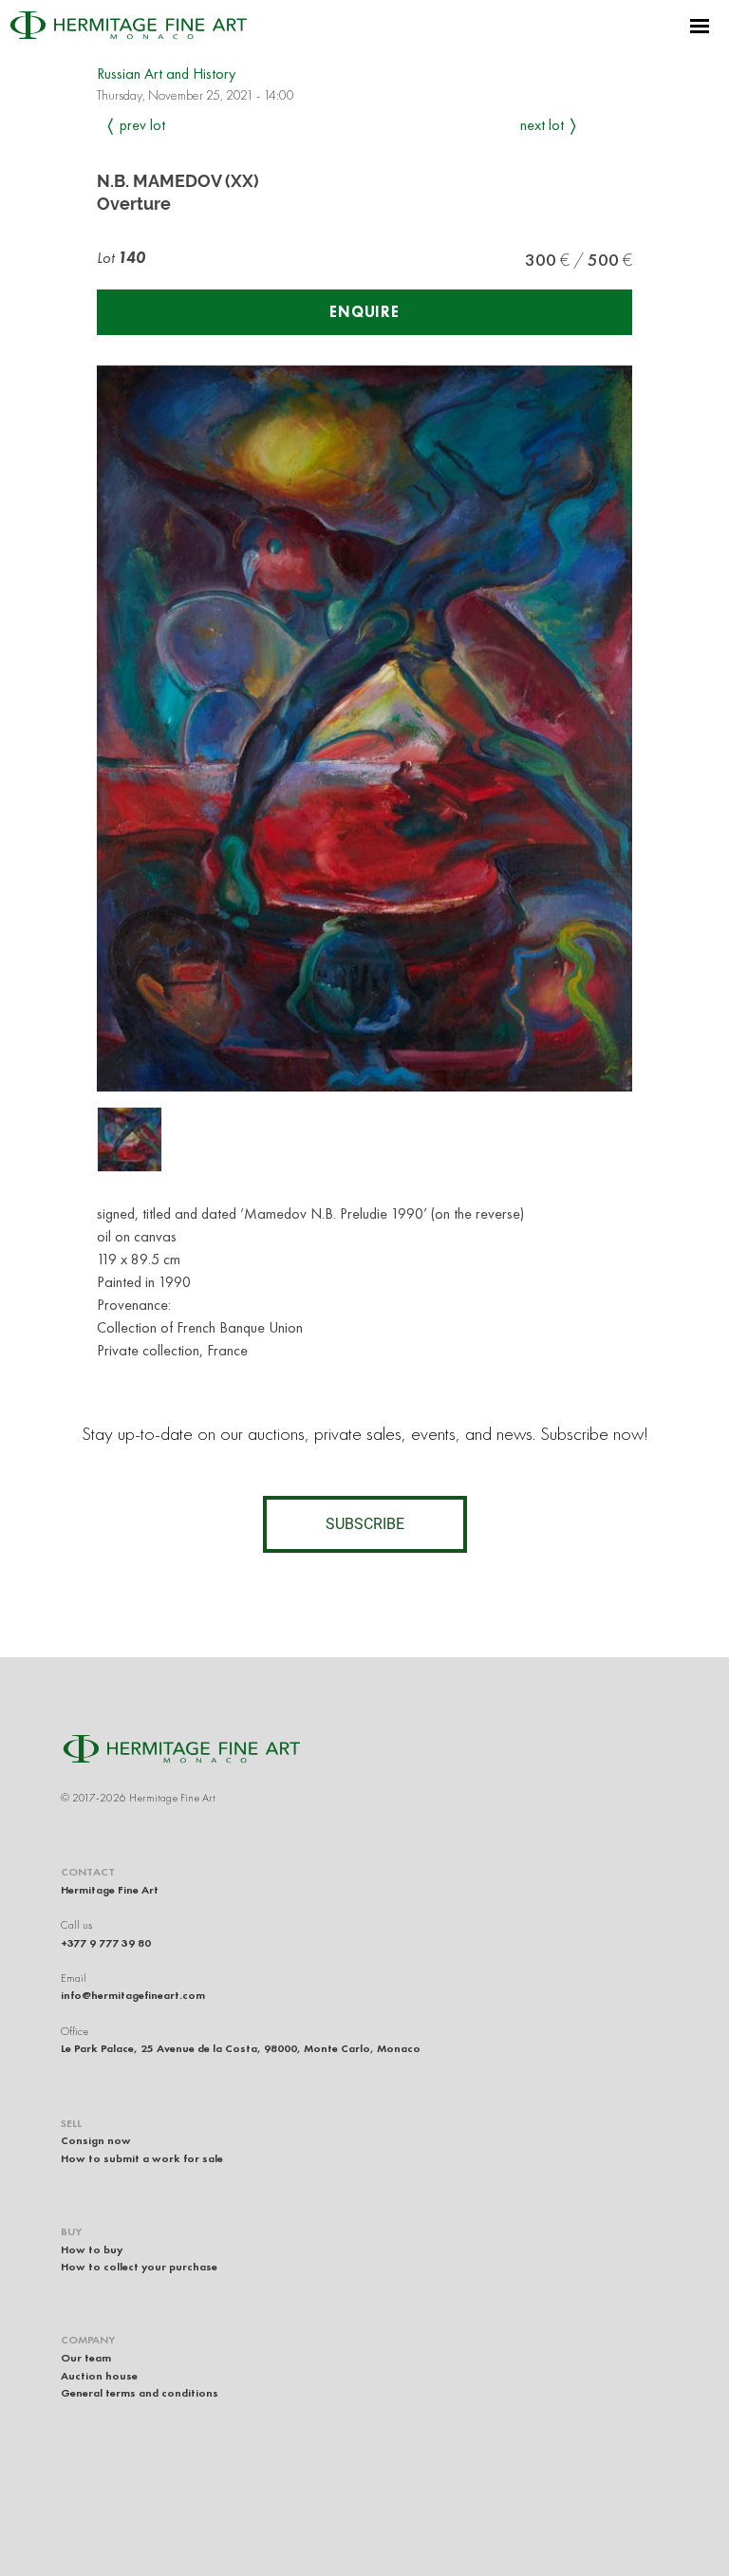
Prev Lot (142, 125)
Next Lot (542, 125)
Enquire (364, 312)
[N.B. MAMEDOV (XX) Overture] (130, 1139)
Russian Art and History (166, 74)
